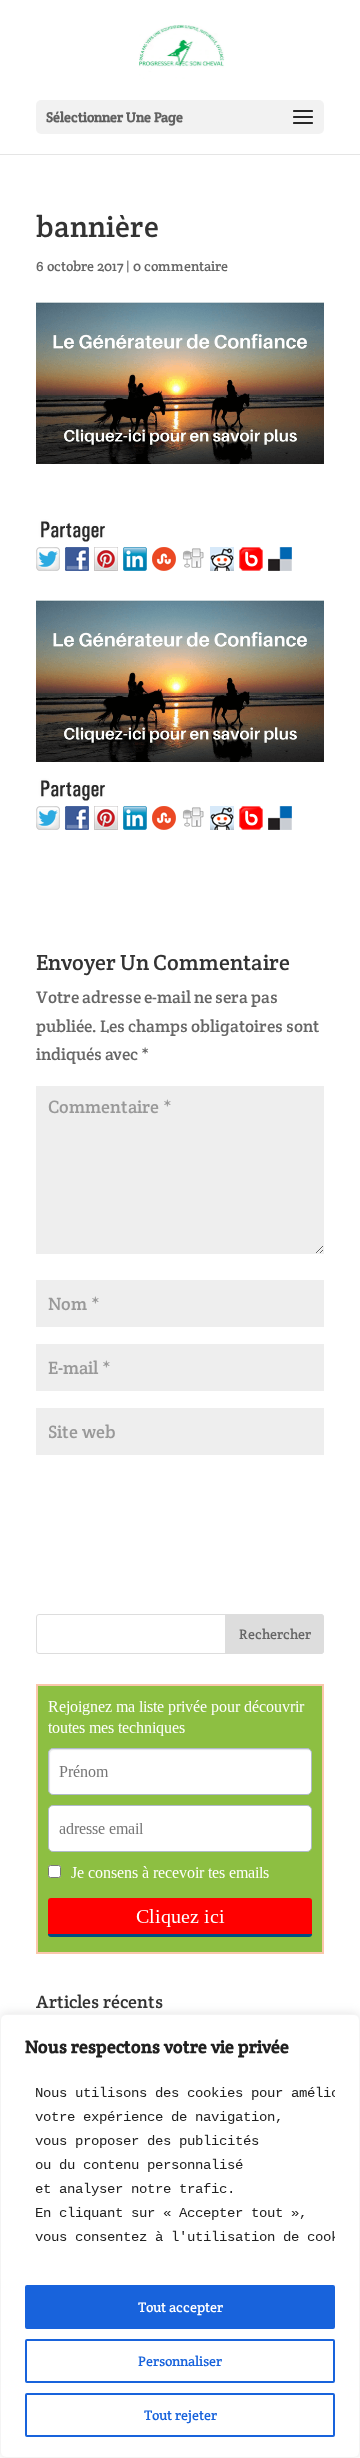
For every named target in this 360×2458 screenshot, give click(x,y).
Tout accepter (180, 2307)
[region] (180, 2236)
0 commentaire (180, 266)
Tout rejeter (180, 2415)
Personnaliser (180, 2361)
